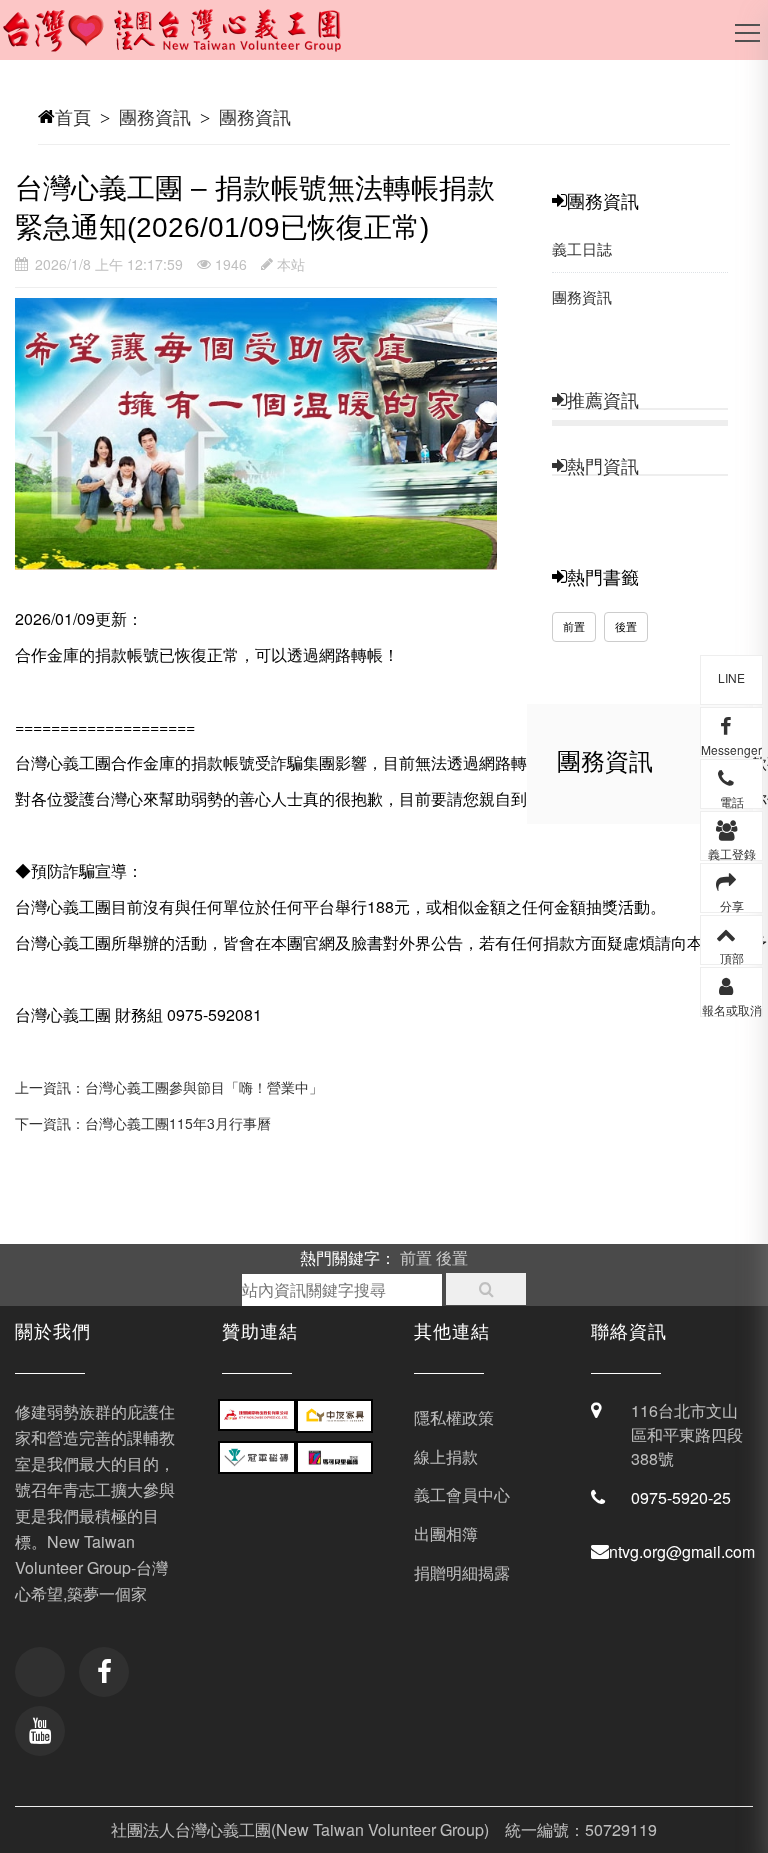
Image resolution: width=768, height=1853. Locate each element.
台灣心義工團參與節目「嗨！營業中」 (204, 1087)
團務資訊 (155, 116)
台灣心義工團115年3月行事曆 (178, 1123)
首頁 (73, 116)
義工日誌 (582, 248)
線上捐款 (446, 1456)
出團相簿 (446, 1533)
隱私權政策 (454, 1417)
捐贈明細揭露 (462, 1572)
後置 (626, 626)
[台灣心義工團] (185, 40)
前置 (574, 626)
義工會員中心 (462, 1494)
